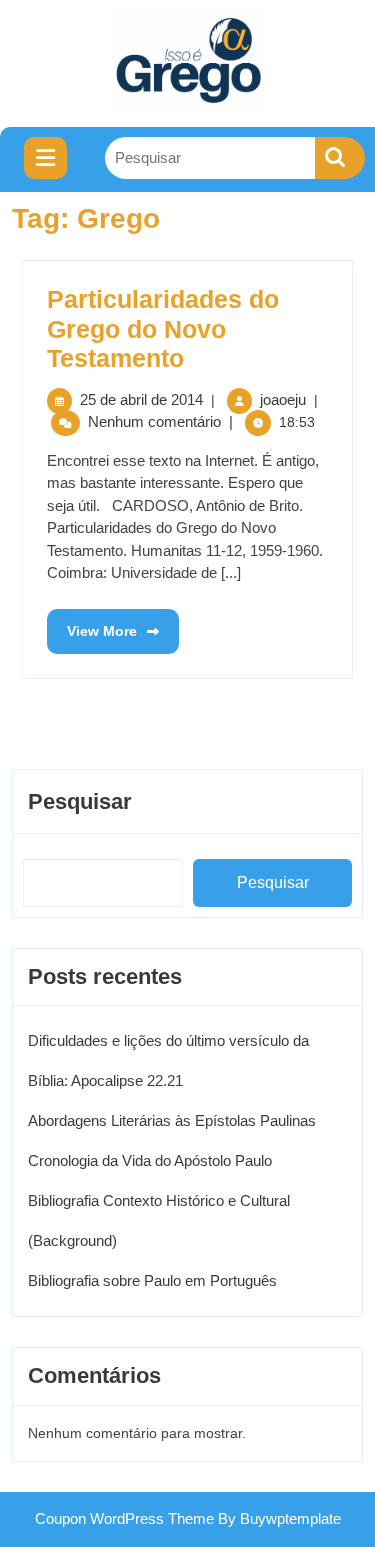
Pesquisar (80, 801)
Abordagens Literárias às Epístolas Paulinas (172, 1120)
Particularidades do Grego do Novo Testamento (163, 329)
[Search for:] (210, 158)
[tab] (45, 158)
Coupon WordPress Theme (124, 1518)
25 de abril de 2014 (141, 399)
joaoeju (283, 399)
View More (92, 624)
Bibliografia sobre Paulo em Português (152, 1280)
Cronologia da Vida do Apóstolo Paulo (150, 1160)
